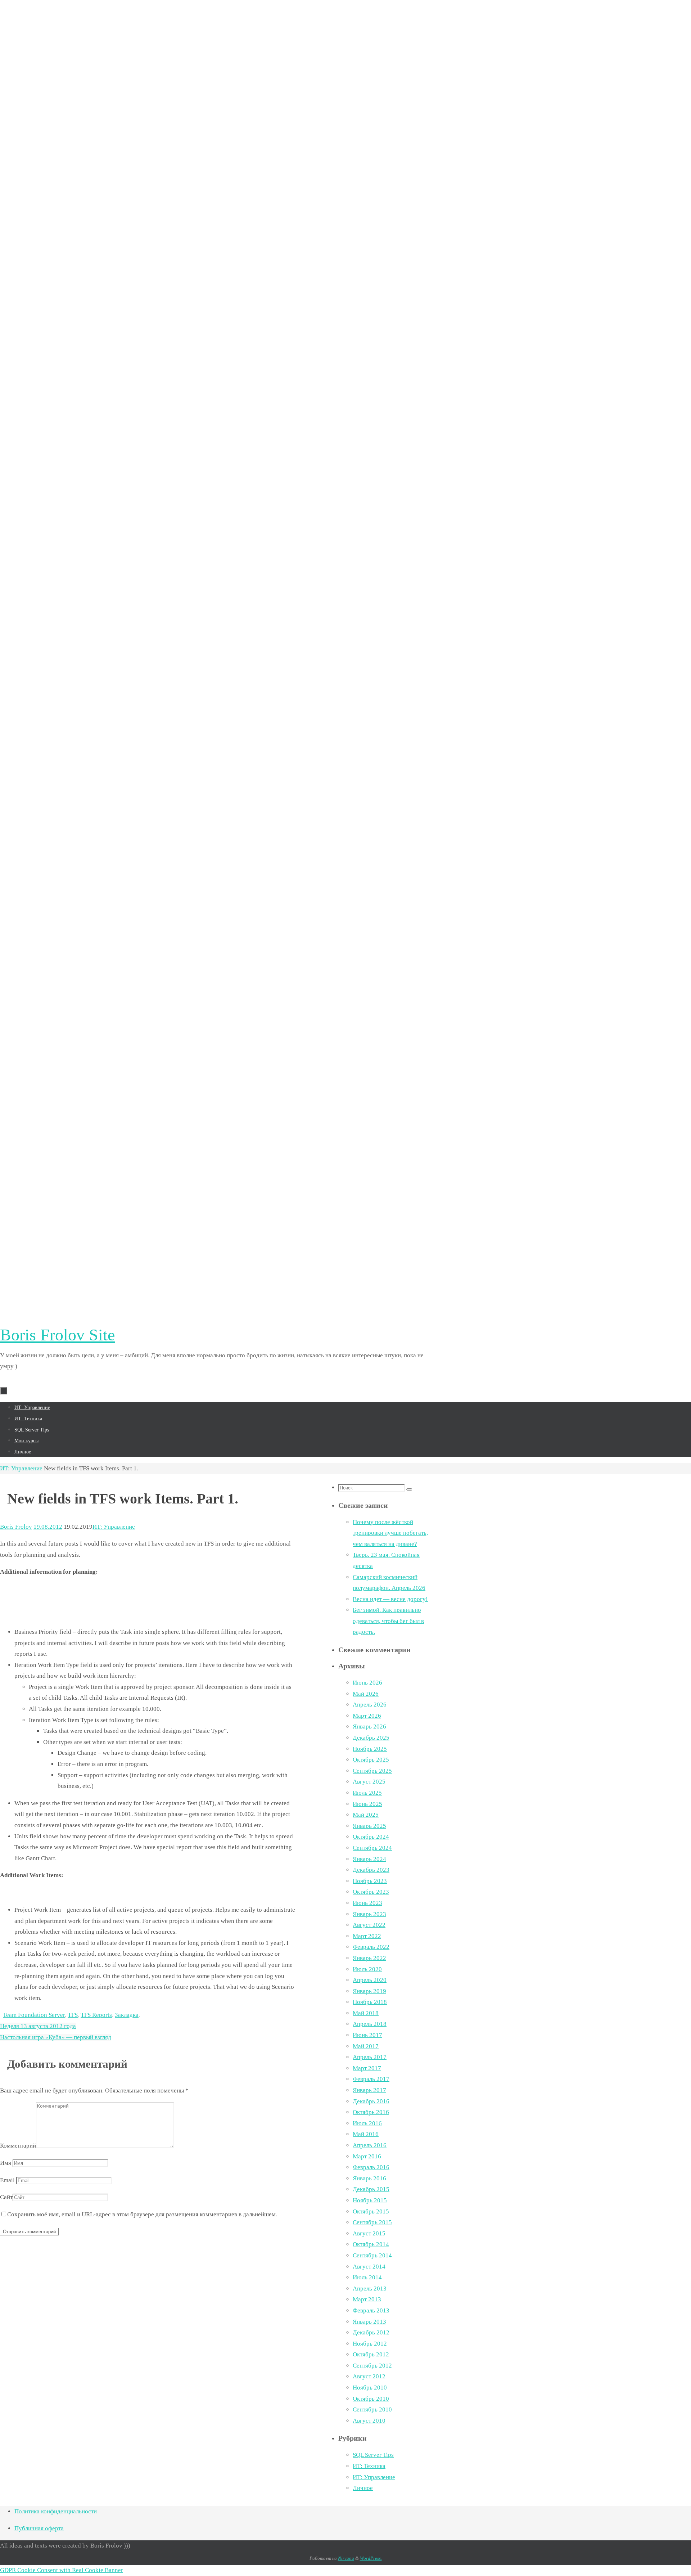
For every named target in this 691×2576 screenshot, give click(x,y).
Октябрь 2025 (371, 1760)
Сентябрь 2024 (372, 1848)
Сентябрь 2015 (372, 2222)
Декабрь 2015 (371, 2189)
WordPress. (371, 2558)
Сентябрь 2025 (372, 1771)
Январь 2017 (369, 2090)
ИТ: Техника (369, 2466)
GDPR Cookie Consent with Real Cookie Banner (62, 2570)
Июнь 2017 (367, 2035)
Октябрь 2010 (371, 2399)
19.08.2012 (48, 1527)
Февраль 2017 (371, 2079)
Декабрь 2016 (371, 2101)
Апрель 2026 (370, 1705)
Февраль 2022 (371, 1947)
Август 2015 (369, 2233)
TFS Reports (96, 2015)
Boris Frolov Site (57, 1335)
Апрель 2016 (370, 2145)
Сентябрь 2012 (372, 2366)
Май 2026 (366, 1694)
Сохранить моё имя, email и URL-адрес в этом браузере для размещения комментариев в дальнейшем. (142, 2214)
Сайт (6, 2197)
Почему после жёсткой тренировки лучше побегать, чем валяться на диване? (390, 1533)
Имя (6, 2163)
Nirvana (346, 2558)
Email (7, 2180)
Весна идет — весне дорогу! (390, 1599)
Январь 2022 (369, 1958)
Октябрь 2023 (371, 1892)
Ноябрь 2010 (370, 2388)
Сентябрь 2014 (372, 2255)
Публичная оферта (39, 2528)
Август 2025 (369, 1782)
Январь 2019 (369, 1991)
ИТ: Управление (21, 1468)
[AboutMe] (216, 430)
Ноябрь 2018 (370, 2002)
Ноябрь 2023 (370, 1881)
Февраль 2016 (371, 2167)
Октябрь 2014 (371, 2244)
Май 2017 (366, 2046)
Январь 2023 (369, 1914)
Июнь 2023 (367, 1903)
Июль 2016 (367, 2123)
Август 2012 (369, 2376)
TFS (73, 2015)
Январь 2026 (369, 1727)
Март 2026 (367, 1716)
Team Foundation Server (34, 2015)
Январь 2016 (369, 2178)
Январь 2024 (369, 1859)
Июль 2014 (367, 2277)
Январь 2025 (369, 1826)
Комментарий (18, 2146)
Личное (363, 2488)
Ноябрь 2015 (370, 2200)
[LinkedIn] (216, 866)
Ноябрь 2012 (370, 2344)
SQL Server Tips (373, 2455)
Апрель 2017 (370, 2057)
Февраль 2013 (371, 2310)
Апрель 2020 (370, 1980)
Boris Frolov (16, 1527)
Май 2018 (366, 2013)
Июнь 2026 (367, 1683)
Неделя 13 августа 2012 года (38, 2026)
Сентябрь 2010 (372, 2409)
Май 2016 (366, 2134)
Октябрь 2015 (371, 2211)
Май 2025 (366, 1815)
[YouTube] (216, 1302)
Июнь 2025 (367, 1804)
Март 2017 (367, 2068)
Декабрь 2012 (371, 2332)
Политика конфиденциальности (56, 2511)
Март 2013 (367, 2299)
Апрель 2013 (370, 2289)
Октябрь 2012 (371, 2354)
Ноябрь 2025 (370, 1749)
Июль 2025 (367, 1793)
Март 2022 (367, 1936)
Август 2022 (369, 1925)
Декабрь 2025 (371, 1738)
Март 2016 (367, 2156)
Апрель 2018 (370, 2024)
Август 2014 (369, 2267)
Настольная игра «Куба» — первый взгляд (56, 2037)
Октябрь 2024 (371, 1837)
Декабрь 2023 (371, 1870)
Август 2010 (369, 2421)
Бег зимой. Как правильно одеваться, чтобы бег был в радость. (388, 1621)
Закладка (127, 2015)
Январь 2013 (369, 2322)
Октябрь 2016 (371, 2112)
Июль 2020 (367, 1969)
